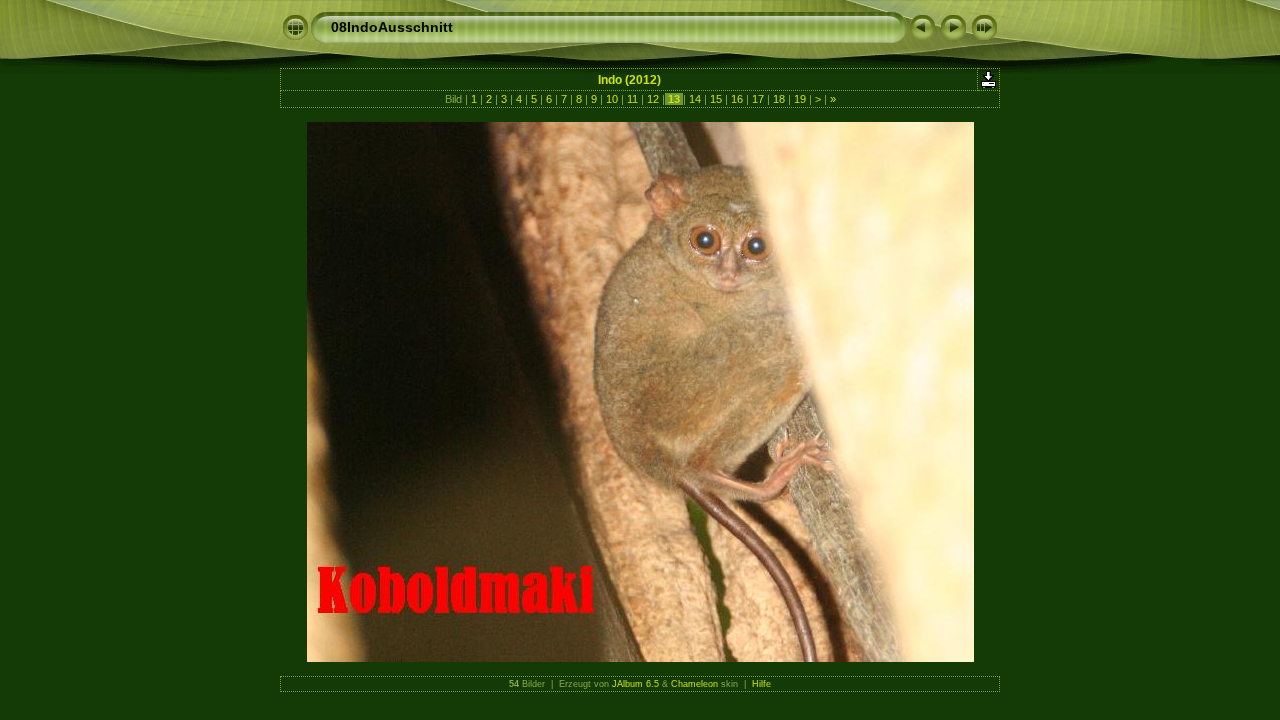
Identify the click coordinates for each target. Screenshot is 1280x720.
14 (695, 99)
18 (779, 99)
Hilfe (761, 684)
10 (612, 99)
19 (800, 99)
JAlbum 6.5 (635, 684)
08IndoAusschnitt (392, 27)
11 (632, 99)
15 (716, 99)
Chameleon (694, 684)
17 (758, 99)
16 (737, 99)
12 (653, 99)
